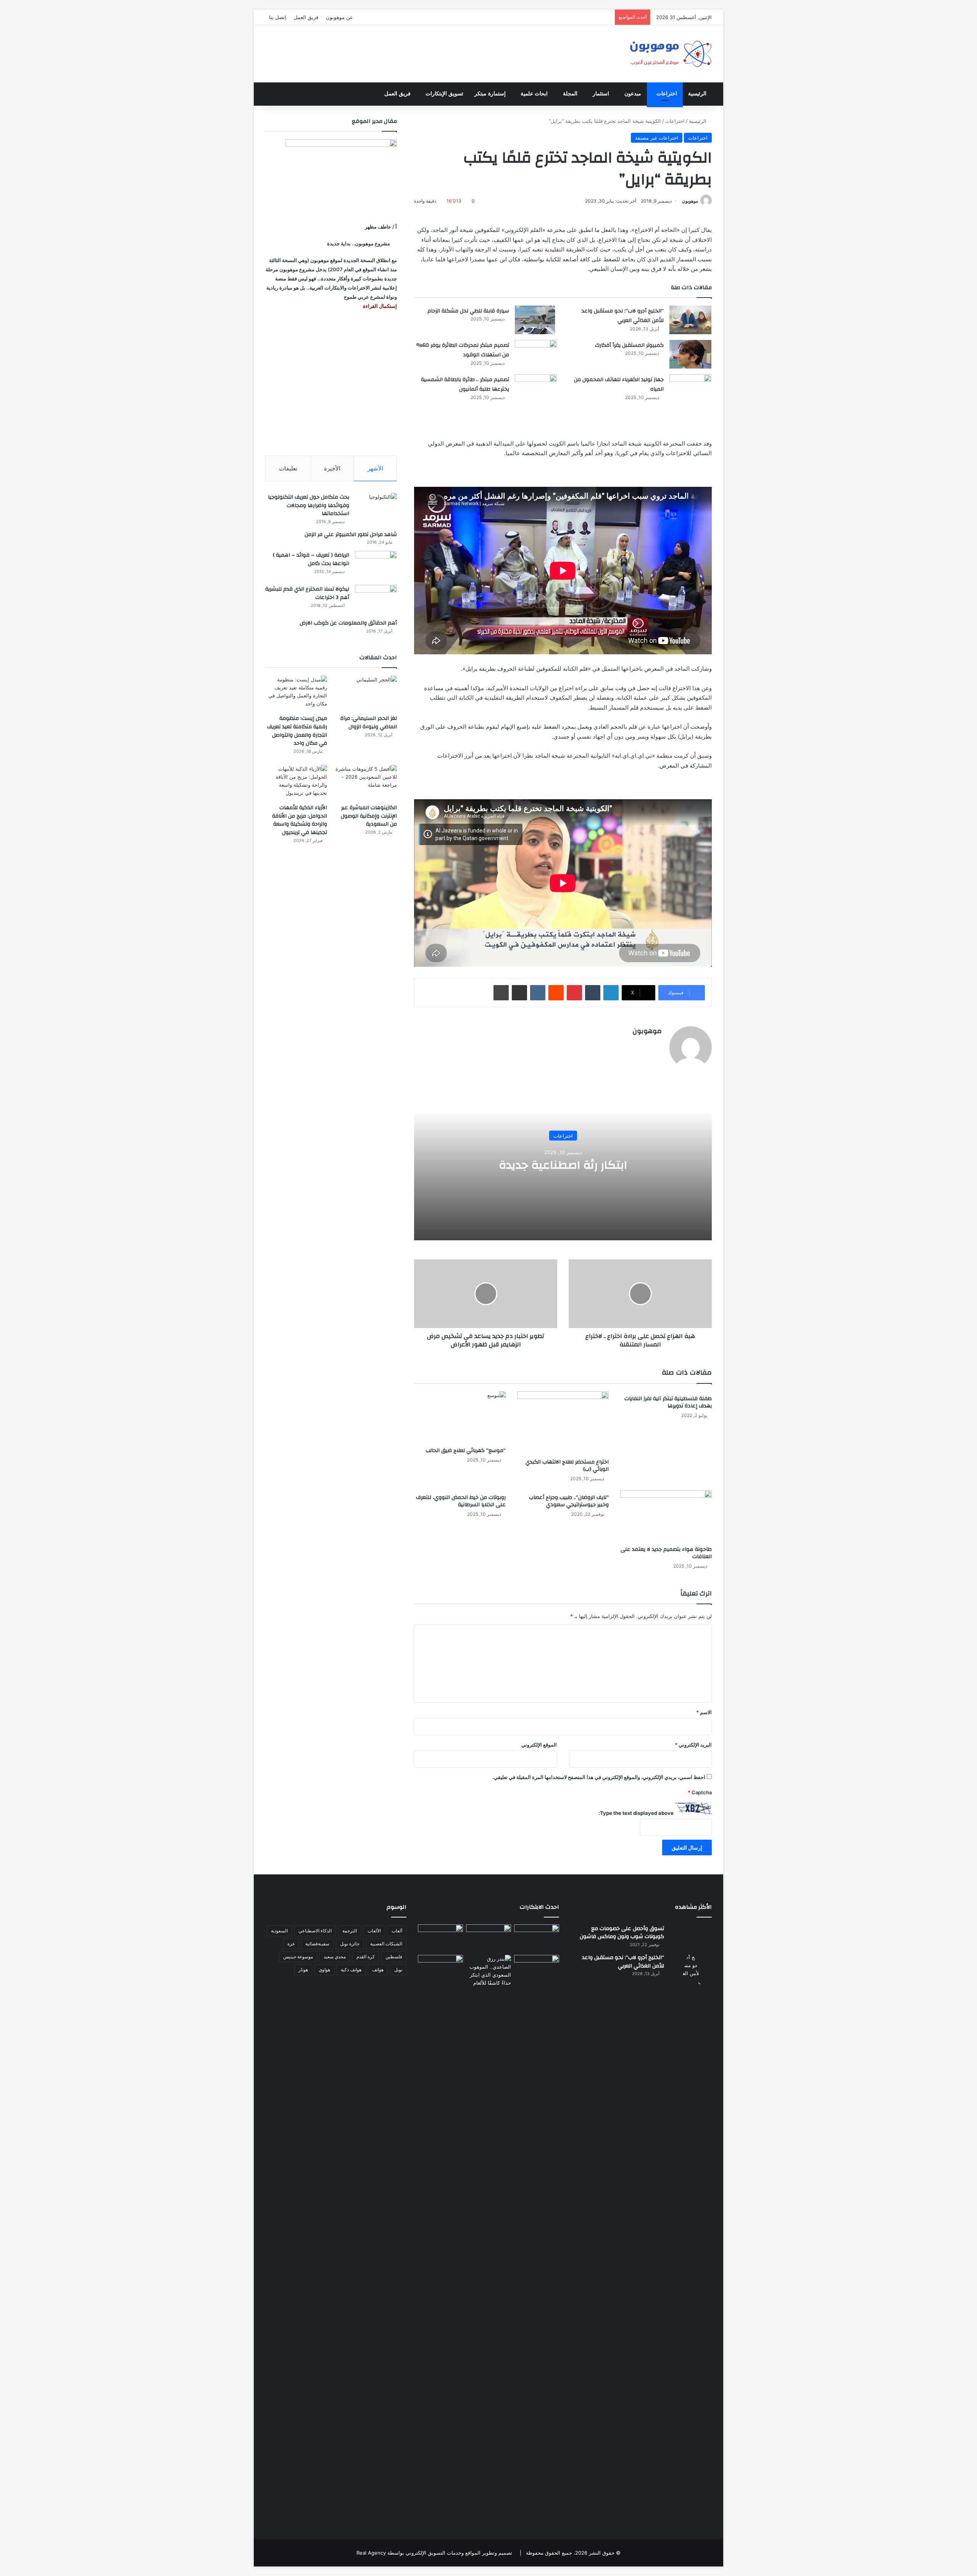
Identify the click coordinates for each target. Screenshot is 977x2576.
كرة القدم (366, 1957)
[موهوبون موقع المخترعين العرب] (671, 54)
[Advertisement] (331, 383)
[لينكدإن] (611, 993)
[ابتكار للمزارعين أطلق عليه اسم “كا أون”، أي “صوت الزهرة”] (440, 1979)
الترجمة (350, 1931)
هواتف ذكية (351, 1970)
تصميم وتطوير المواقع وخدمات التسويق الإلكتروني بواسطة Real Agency (434, 2553)
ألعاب (397, 1931)
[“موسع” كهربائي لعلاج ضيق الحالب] (460, 1417)
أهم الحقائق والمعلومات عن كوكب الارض (348, 623)
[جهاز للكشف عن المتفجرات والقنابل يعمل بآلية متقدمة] (488, 1937)
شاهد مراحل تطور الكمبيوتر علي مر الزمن (351, 535)
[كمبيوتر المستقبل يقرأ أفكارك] (690, 354)
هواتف (378, 1970)
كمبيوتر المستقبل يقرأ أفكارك (629, 345)
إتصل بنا (278, 17)
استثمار (601, 94)
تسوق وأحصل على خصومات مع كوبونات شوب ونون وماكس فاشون (622, 1933)
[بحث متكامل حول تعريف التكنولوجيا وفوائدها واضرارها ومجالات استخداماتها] (376, 507)
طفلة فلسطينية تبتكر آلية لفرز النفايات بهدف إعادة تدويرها (668, 1402)
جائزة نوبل (350, 1944)
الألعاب (374, 1931)
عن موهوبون (339, 17)
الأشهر (375, 468)
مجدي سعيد (335, 1957)
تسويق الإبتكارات (444, 94)
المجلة (570, 94)
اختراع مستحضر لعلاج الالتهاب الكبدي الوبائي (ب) (567, 1466)
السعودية (279, 1931)
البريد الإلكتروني (693, 1745)
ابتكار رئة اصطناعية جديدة (563, 1165)
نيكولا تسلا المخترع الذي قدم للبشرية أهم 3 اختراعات (307, 593)
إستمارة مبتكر (490, 94)
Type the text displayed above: (636, 1813)
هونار (303, 1970)
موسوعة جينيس (298, 1957)
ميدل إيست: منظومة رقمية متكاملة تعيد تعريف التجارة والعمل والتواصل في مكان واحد (297, 731)
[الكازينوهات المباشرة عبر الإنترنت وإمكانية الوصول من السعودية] (366, 782)
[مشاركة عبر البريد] (519, 993)
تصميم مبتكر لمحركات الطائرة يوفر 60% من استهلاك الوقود (463, 350)
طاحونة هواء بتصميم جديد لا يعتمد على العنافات (666, 1553)
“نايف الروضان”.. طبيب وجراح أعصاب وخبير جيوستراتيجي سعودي (569, 1501)
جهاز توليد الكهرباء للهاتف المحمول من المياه (619, 385)
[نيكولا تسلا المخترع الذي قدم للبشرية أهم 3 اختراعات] (376, 599)
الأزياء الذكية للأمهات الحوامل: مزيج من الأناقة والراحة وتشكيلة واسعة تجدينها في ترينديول (300, 820)
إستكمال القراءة (379, 306)
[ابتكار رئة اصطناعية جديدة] (537, 1937)
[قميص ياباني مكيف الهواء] (537, 1973)
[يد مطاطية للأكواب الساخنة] (440, 1938)
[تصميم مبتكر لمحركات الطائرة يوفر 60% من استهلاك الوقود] (536, 354)
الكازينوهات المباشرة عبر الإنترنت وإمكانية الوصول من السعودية (369, 816)
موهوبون (690, 201)
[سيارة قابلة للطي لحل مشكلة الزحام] (536, 320)
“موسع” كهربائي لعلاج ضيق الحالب (466, 1451)
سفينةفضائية (317, 1944)
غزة (291, 1944)
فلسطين (394, 1957)
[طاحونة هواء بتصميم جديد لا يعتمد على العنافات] (666, 1516)
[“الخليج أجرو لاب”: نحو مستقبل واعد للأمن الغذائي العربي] (690, 320)
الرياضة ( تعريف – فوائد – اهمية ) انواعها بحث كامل (311, 559)
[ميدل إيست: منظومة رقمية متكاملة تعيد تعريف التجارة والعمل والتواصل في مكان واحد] (296, 693)
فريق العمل (306, 17)
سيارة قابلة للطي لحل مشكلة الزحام (468, 311)
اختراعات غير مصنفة (657, 138)
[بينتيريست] (574, 993)
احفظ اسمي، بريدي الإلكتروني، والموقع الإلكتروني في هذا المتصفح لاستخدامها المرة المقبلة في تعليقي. (599, 1777)
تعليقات (288, 468)
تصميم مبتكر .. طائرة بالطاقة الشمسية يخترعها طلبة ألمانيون (465, 385)
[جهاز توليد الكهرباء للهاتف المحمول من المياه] (690, 389)
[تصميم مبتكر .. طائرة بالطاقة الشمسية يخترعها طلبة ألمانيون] (536, 394)
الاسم (704, 1712)
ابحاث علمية (534, 94)
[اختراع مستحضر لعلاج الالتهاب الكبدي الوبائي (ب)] (563, 1423)
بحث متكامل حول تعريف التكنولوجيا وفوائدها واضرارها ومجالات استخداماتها (309, 505)
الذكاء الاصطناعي (315, 1931)
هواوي (324, 1970)
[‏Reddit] (556, 993)
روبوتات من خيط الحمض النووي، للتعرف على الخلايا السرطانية (461, 1501)
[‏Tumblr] (593, 993)
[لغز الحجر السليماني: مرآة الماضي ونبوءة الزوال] (366, 693)
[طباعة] (501, 993)
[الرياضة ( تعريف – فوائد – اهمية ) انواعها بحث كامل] (376, 565)
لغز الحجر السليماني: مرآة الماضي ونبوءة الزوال (369, 723)
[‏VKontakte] (538, 993)
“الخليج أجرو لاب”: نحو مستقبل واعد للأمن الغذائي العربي (623, 316)
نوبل (398, 1970)
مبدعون (633, 94)
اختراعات (667, 94)
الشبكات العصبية (386, 1944)
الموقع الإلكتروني (539, 1745)
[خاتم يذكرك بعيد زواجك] (488, 1971)
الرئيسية (697, 94)
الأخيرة (332, 468)
